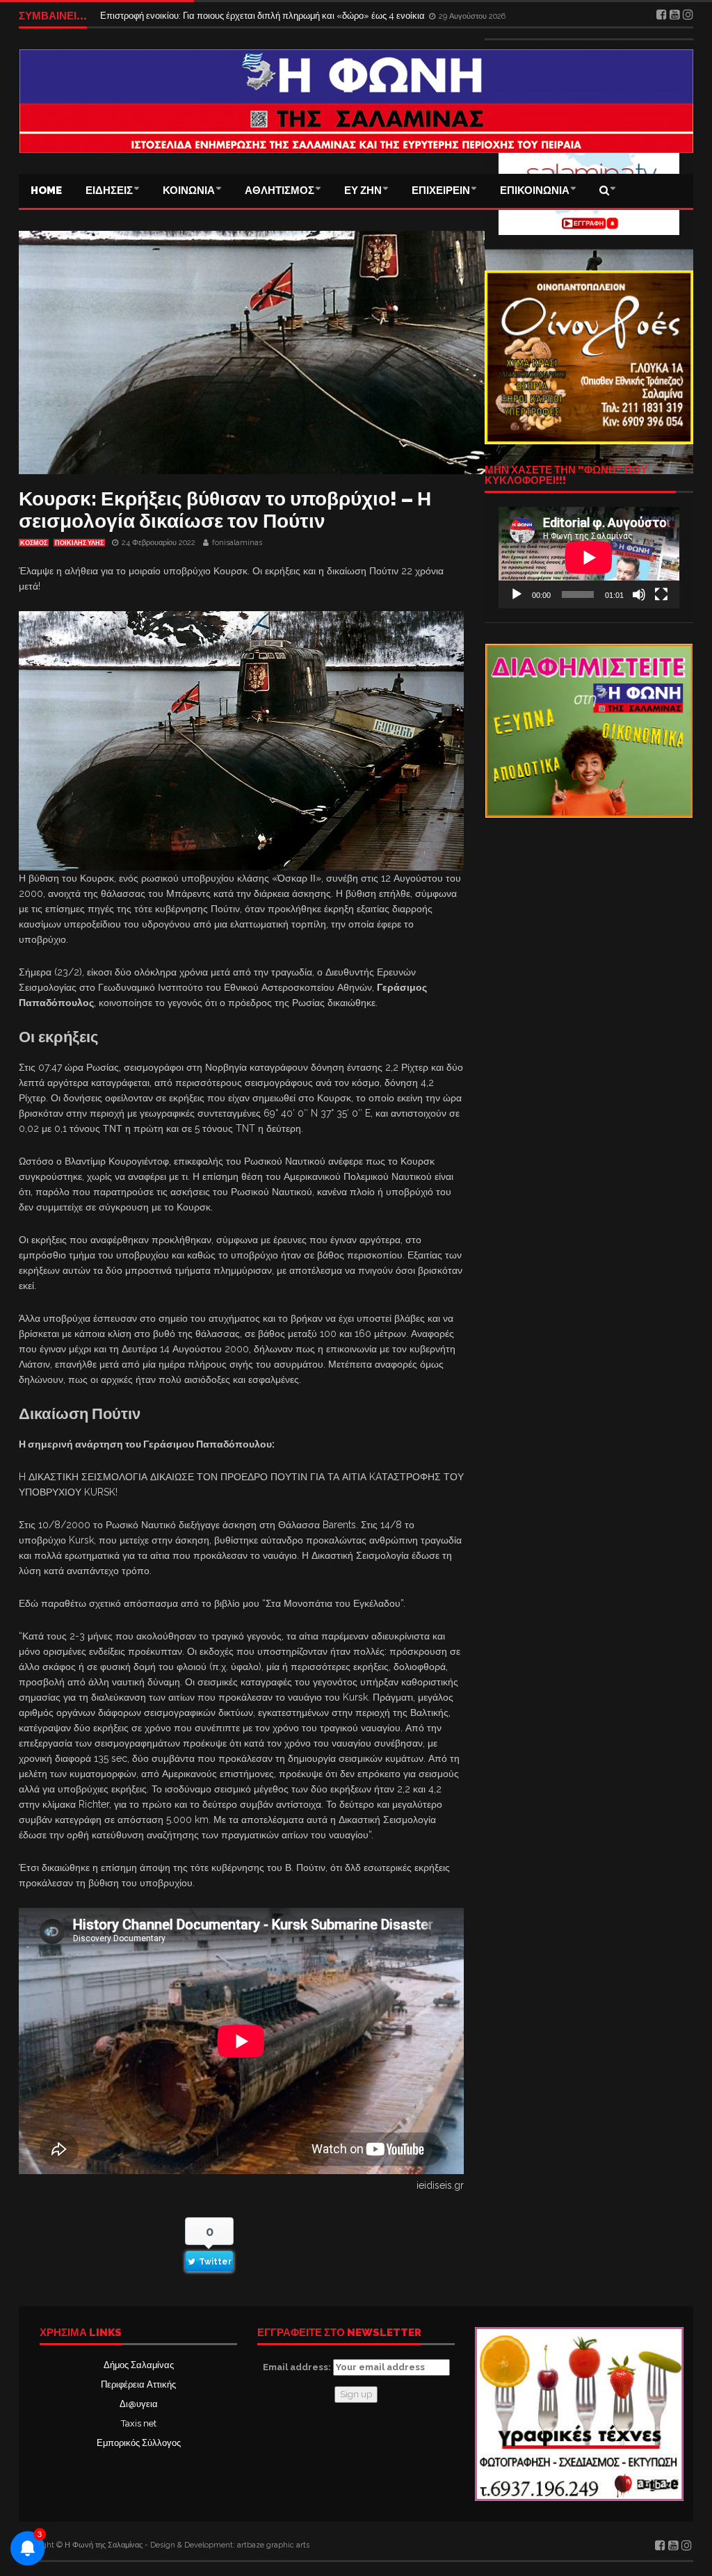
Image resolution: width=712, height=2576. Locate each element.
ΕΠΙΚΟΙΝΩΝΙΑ (535, 191)
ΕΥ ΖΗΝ (363, 191)
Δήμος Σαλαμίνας (139, 2365)
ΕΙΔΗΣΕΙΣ (109, 191)
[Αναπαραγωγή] (517, 594)
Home (46, 191)
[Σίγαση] (639, 594)
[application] (589, 558)
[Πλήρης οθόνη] (661, 594)
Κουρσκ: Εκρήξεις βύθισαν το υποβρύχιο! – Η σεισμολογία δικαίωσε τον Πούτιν (225, 510)
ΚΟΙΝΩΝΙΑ (189, 191)
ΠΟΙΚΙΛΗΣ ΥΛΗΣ (79, 543)
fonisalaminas (237, 543)
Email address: (298, 2367)
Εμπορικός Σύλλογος (139, 2443)
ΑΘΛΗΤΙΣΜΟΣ (280, 191)
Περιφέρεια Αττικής (138, 2384)
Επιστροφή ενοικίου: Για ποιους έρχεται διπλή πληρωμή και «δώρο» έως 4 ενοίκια (264, 16)
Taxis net (139, 2423)
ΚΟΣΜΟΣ (34, 543)
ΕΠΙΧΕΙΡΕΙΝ (441, 191)
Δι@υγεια (139, 2404)
